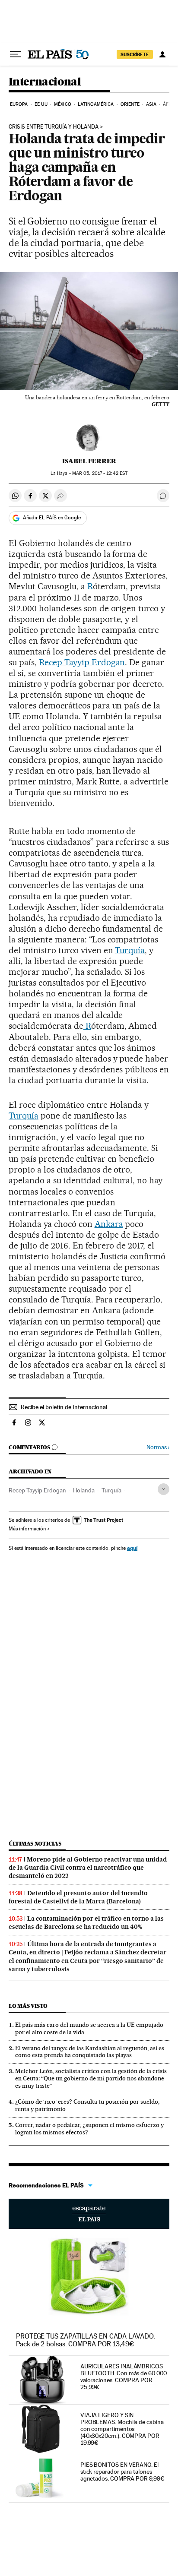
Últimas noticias (35, 1844)
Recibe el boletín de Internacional (64, 1407)
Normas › (158, 1447)
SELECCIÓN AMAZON (89, 2214)
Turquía (130, 950)
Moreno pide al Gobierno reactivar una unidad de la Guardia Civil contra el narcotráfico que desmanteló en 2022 (88, 1868)
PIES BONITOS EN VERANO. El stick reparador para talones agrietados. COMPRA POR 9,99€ (122, 2472)
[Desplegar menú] (16, 54)
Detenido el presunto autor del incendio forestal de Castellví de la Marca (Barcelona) (78, 1897)
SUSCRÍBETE (135, 54)
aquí (132, 1548)
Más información (27, 1529)
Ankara (109, 1224)
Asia (151, 104)
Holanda (84, 1490)
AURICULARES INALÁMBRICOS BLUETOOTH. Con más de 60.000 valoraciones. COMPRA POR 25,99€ (124, 2377)
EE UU (41, 104)
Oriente (130, 104)
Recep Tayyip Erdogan (82, 662)
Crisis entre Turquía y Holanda (54, 127)
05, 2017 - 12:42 (100, 473)
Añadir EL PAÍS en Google (52, 518)
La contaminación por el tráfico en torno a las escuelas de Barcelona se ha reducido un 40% (86, 1923)
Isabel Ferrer (89, 461)
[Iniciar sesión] (162, 54)
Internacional (45, 82)
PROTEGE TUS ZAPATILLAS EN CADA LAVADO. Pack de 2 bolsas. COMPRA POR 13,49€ (86, 2340)
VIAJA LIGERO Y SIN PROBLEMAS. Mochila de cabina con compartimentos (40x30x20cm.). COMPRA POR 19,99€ (122, 2429)
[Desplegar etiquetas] (164, 1489)
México (63, 104)
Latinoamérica (96, 104)
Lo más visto (28, 2006)
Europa (19, 104)
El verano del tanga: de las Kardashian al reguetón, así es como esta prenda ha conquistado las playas (90, 2052)
